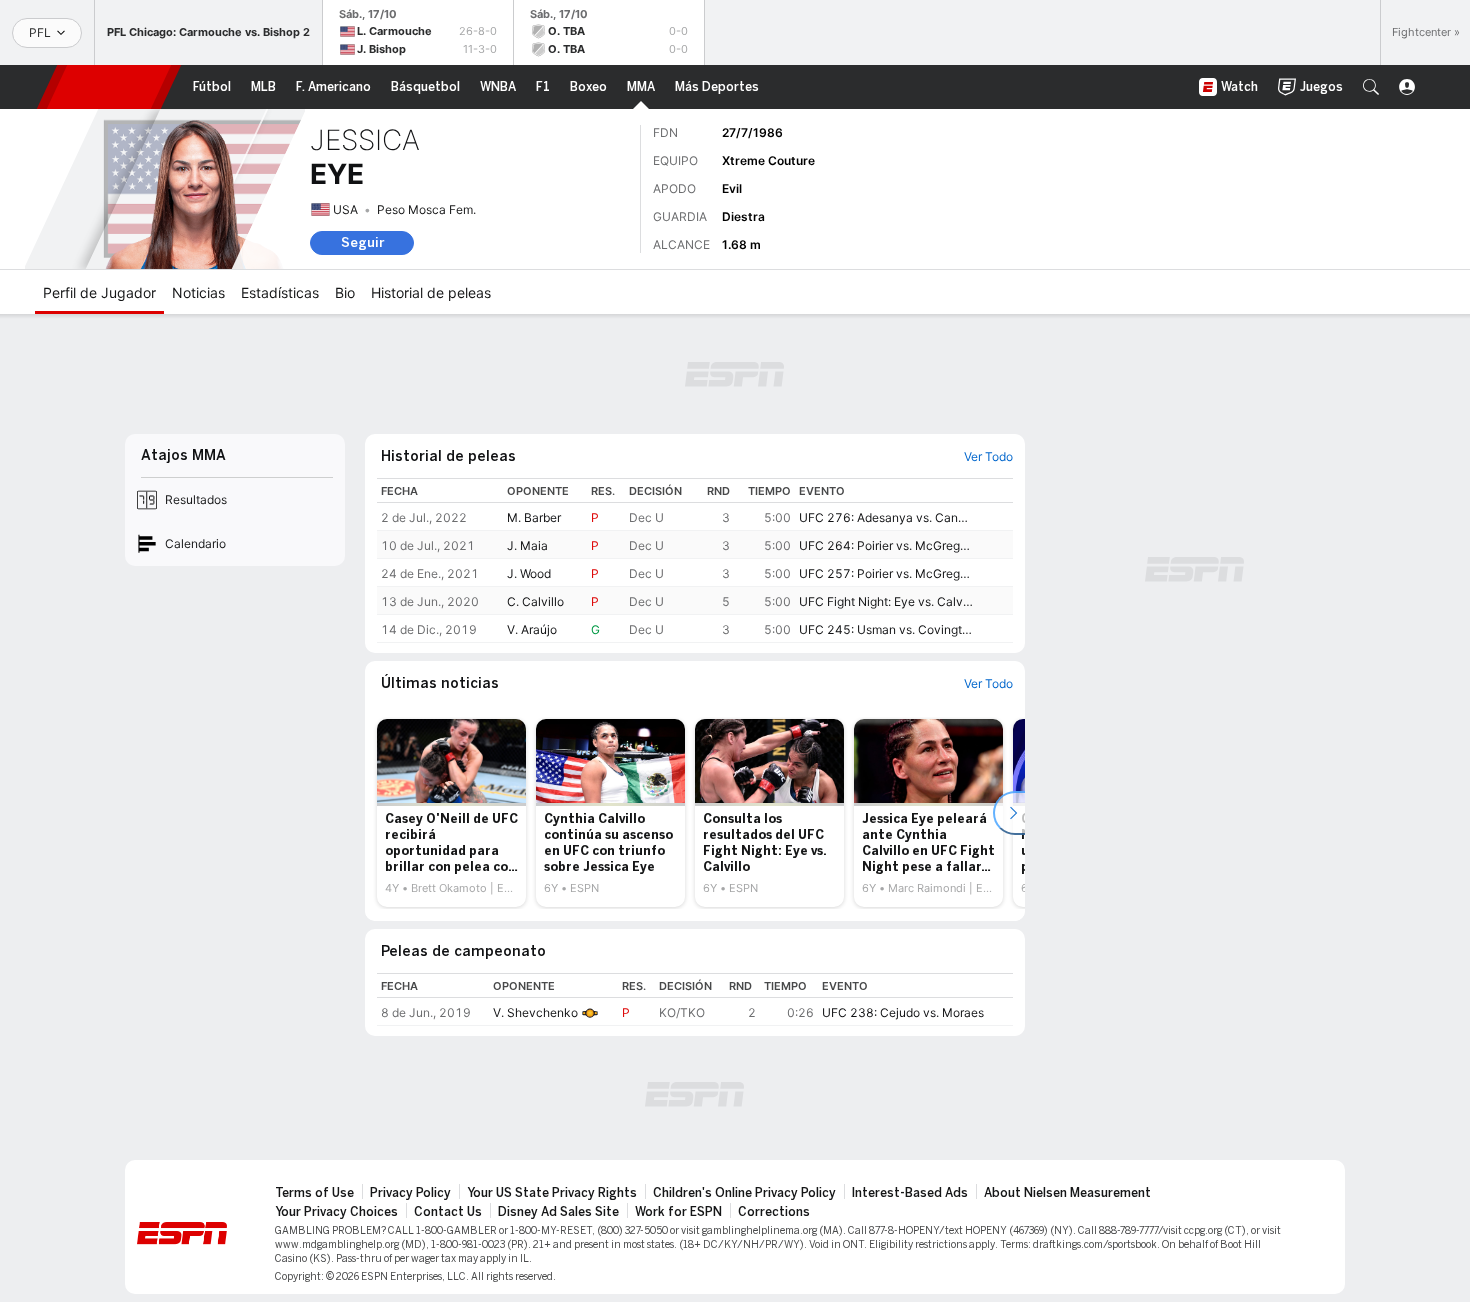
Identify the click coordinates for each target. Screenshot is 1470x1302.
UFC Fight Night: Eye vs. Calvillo (886, 601)
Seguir (362, 242)
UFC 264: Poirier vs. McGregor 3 (886, 545)
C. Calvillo (535, 601)
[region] (695, 560)
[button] (1371, 87)
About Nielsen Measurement (1067, 1193)
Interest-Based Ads (910, 1193)
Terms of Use (314, 1193)
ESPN (109, 87)
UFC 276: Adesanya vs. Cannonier (886, 517)
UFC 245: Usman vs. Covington (886, 629)
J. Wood (529, 573)
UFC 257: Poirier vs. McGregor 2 (886, 573)
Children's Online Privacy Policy (744, 1193)
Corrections (774, 1212)
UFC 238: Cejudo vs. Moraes (903, 1012)
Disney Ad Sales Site (558, 1212)
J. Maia (527, 545)
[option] (451, 813)
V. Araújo (532, 629)
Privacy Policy (410, 1193)
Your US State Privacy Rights (552, 1193)
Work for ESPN (678, 1212)
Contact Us (448, 1212)
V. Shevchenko (535, 1012)
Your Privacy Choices (336, 1212)
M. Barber (534, 517)
